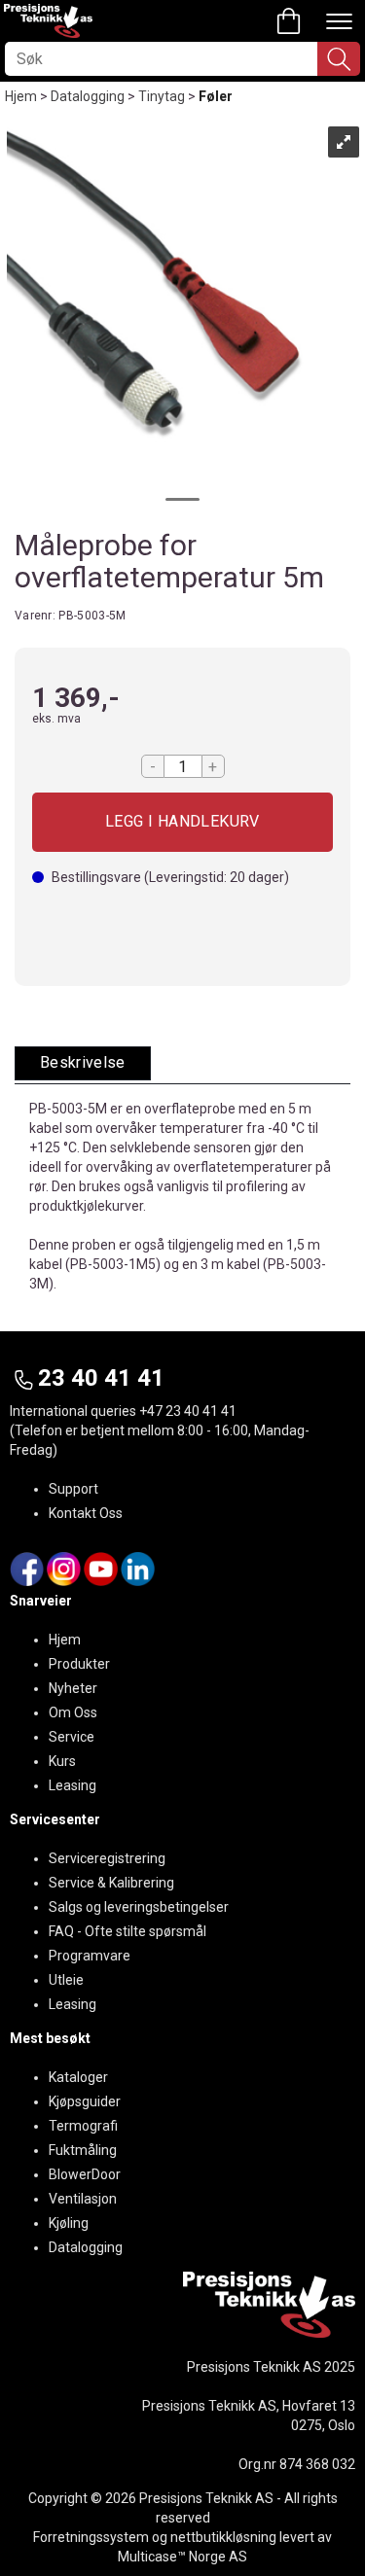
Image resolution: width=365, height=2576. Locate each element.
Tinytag (162, 96)
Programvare (90, 1956)
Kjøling (69, 2223)
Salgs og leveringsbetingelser (139, 1907)
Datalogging (88, 96)
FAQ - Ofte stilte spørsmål (128, 1931)
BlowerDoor (85, 2174)
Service (72, 1737)
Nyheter (73, 1688)
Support (73, 1489)
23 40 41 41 (101, 1378)
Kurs (62, 1761)
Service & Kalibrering (111, 1883)
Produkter (79, 1664)
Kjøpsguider (85, 2101)
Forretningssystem (91, 2537)
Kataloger (78, 2077)
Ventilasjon (83, 2199)
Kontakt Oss (86, 1513)
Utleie (66, 1980)
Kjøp (182, 822)
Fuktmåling (83, 2150)
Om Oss (73, 1712)
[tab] (83, 1063)
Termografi (83, 2126)
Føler (216, 96)
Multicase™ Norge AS (182, 2557)
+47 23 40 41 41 (188, 1411)
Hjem (21, 96)
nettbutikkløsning (223, 2537)
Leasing (73, 1785)
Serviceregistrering (107, 1858)
